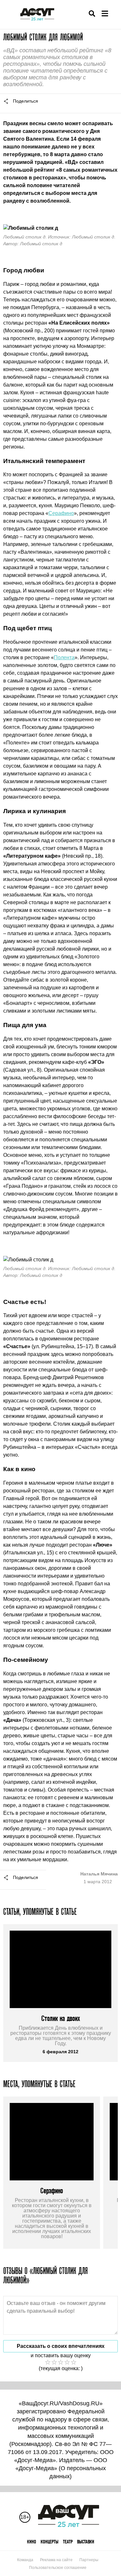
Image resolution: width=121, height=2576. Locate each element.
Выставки (86, 2542)
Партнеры (89, 2560)
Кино (32, 2542)
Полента (64, 657)
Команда (25, 2560)
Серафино (61, 513)
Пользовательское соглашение (58, 2568)
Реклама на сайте (56, 2560)
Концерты (50, 2542)
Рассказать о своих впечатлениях (61, 2346)
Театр (68, 2542)
